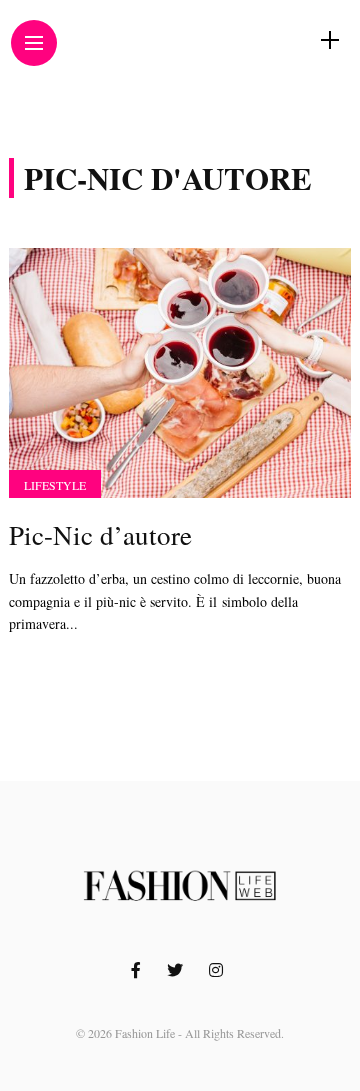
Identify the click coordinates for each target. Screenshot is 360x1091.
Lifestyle (55, 485)
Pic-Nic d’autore (100, 535)
